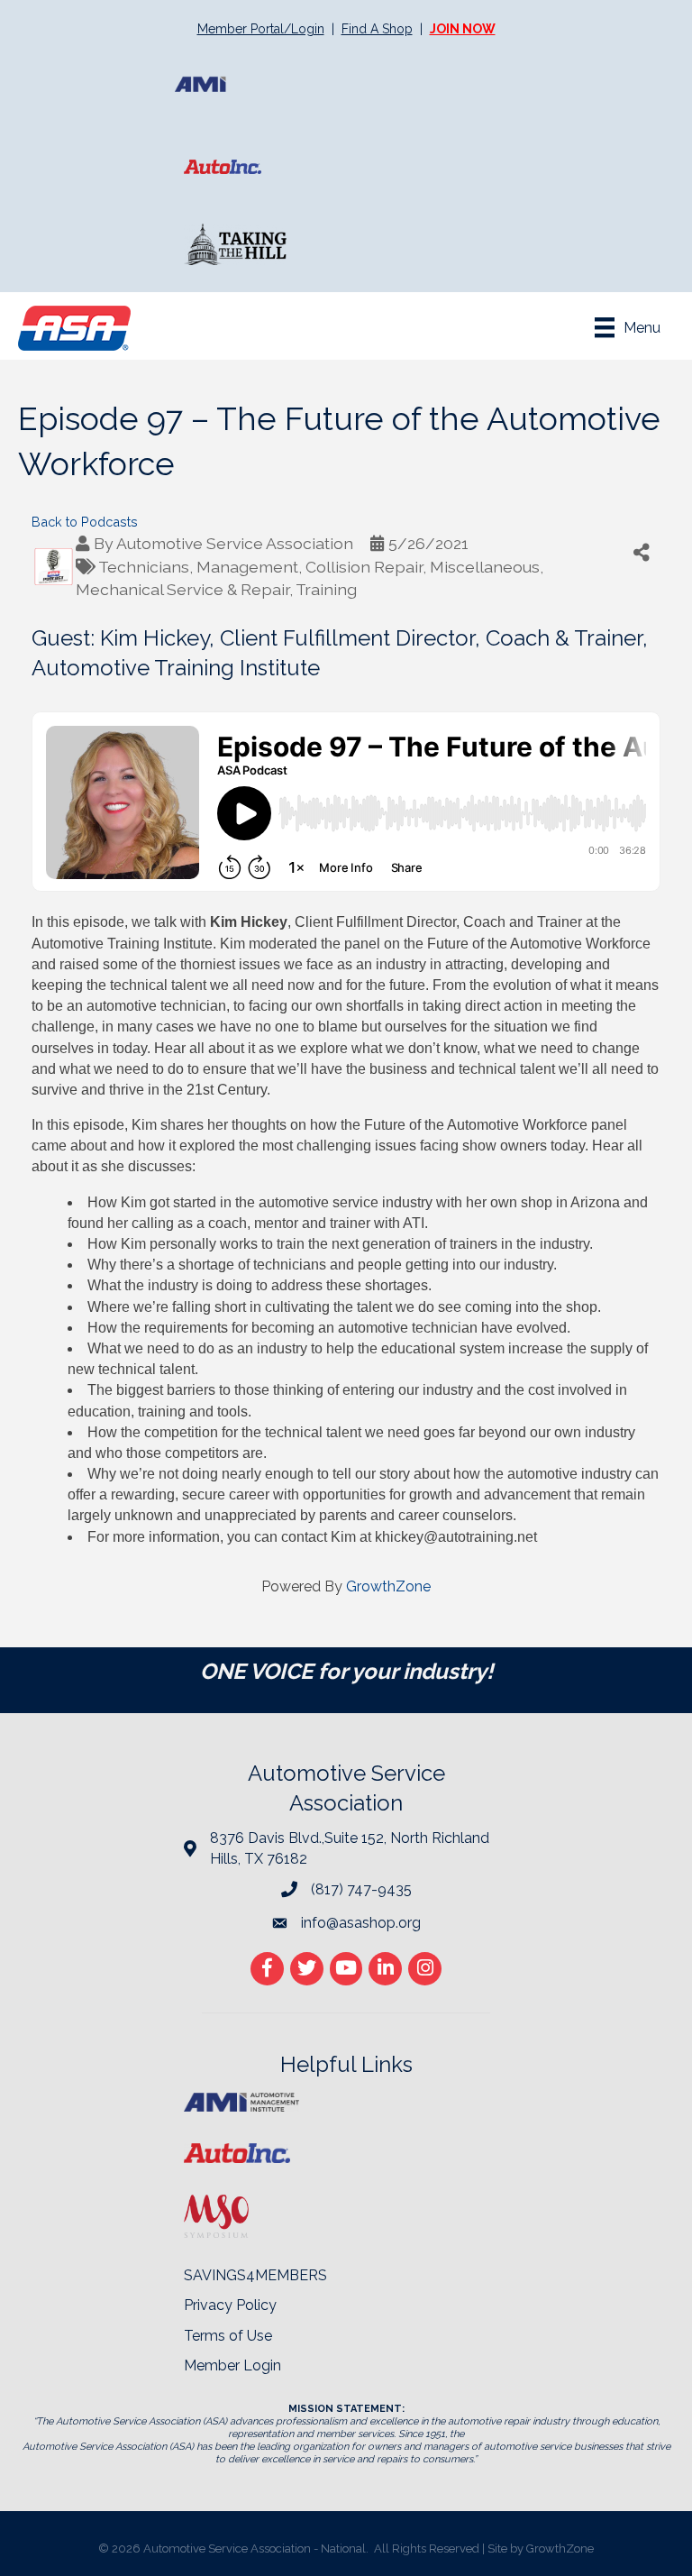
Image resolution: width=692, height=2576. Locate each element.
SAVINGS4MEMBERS (255, 2275)
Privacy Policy (230, 2305)
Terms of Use (228, 2336)
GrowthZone (388, 1586)
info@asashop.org (361, 1923)
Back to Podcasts (85, 522)
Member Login (232, 2365)
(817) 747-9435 (361, 1889)
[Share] (642, 552)
